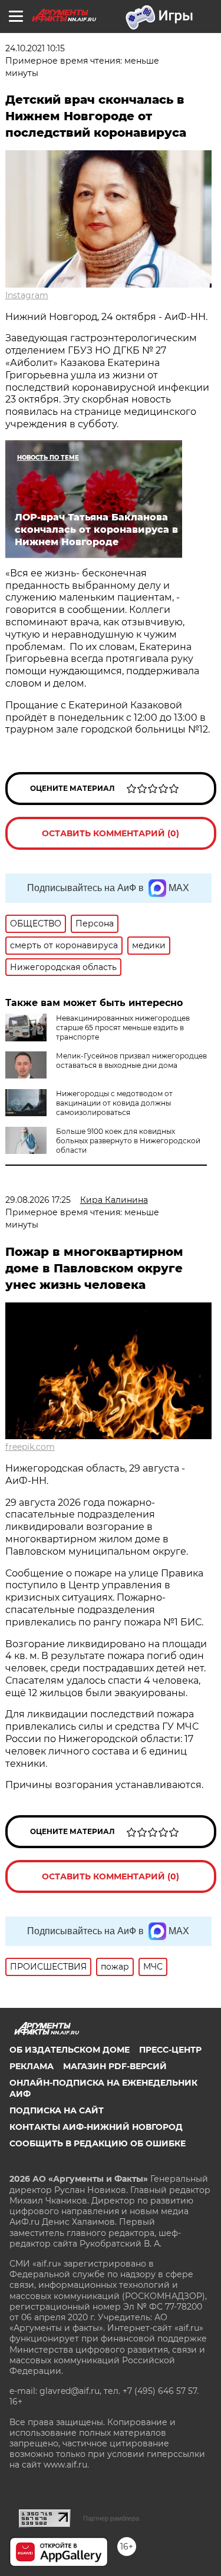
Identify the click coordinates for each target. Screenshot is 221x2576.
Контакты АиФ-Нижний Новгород (96, 2127)
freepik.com (30, 1447)
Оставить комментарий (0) (111, 833)
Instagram (27, 295)
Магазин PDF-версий (115, 2066)
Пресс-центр (170, 2050)
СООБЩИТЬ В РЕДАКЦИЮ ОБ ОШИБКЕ (98, 2143)
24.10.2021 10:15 (35, 48)
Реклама (32, 2066)
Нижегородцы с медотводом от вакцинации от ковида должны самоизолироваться (114, 1103)
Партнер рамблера (111, 2518)
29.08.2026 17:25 (38, 1200)
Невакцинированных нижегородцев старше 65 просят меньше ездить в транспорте (123, 1028)
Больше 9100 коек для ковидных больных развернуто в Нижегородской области (128, 1141)
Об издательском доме (70, 2050)
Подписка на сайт (57, 2110)
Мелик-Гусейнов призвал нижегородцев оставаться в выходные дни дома (131, 1061)
